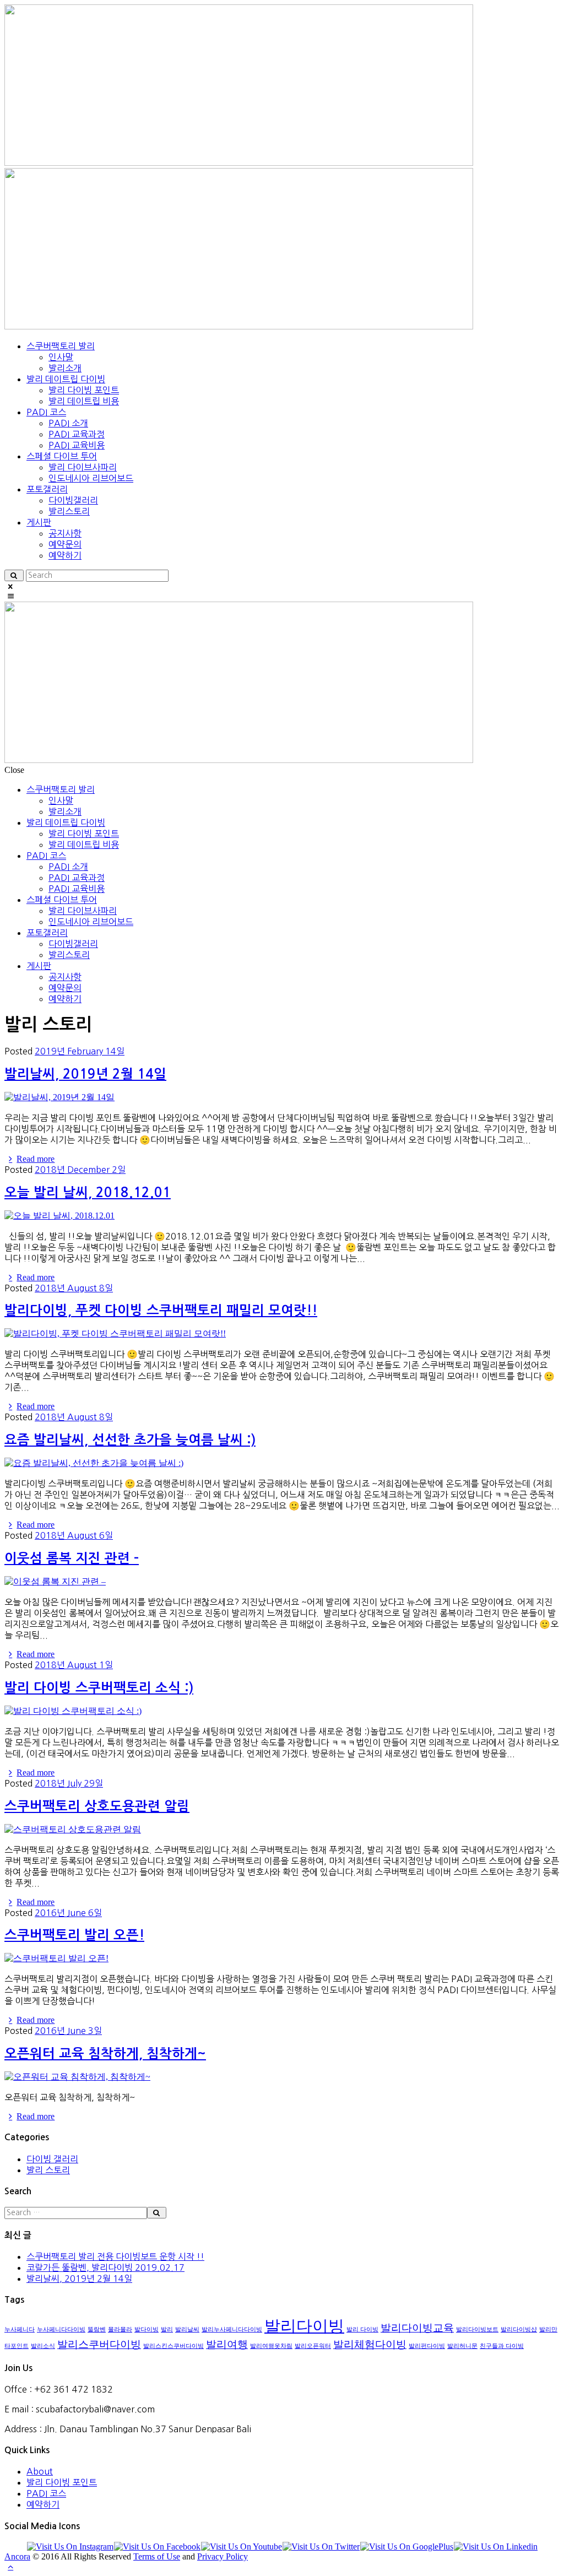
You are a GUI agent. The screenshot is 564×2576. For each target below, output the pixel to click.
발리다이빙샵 (519, 2329)
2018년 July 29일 (69, 1783)
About (40, 2471)
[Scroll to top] (10, 2566)
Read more (36, 1159)
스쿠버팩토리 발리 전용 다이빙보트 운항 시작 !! (115, 2256)
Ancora (17, 2556)
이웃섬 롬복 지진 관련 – (72, 1558)
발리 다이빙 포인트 (62, 2482)
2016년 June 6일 (68, 1913)
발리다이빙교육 (417, 2328)
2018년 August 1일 (74, 1665)
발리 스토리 (48, 2170)
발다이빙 (147, 2329)
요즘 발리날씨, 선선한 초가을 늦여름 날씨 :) (130, 1440)
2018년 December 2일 (80, 1170)
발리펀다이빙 (427, 2346)
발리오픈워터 (313, 2346)
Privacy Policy (223, 2556)
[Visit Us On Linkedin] (495, 2547)
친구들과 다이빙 (502, 2346)
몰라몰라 (120, 2329)
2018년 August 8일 (74, 1288)
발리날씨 (187, 2329)
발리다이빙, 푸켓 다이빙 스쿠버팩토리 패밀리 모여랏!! (161, 1311)
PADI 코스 (46, 2493)
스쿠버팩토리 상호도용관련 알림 (97, 1806)
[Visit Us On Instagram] (70, 2547)
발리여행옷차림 (271, 2346)
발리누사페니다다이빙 (232, 2329)
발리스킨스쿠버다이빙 (173, 2346)
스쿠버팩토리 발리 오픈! (74, 1935)
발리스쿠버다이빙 (99, 2344)
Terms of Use (157, 2556)
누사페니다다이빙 (61, 2329)
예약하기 (43, 2504)
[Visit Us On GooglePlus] (406, 2547)
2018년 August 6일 (74, 1535)
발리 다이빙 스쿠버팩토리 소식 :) (99, 1688)
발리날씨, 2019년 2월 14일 (85, 1074)
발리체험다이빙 (370, 2344)
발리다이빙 (304, 2326)
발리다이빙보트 (477, 2329)
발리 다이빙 (362, 2329)
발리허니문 (462, 2346)
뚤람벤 (97, 2329)
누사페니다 (20, 2329)
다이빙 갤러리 (52, 2159)
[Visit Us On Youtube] (241, 2547)
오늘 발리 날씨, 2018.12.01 (88, 1193)
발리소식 (43, 2346)
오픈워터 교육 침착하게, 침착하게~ (105, 2054)
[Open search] (14, 575)
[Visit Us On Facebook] (157, 2547)
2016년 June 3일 (68, 2031)
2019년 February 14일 (80, 1051)
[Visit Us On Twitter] (321, 2547)
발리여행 (227, 2344)
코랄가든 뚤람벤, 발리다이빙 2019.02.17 (105, 2267)
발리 (167, 2329)
